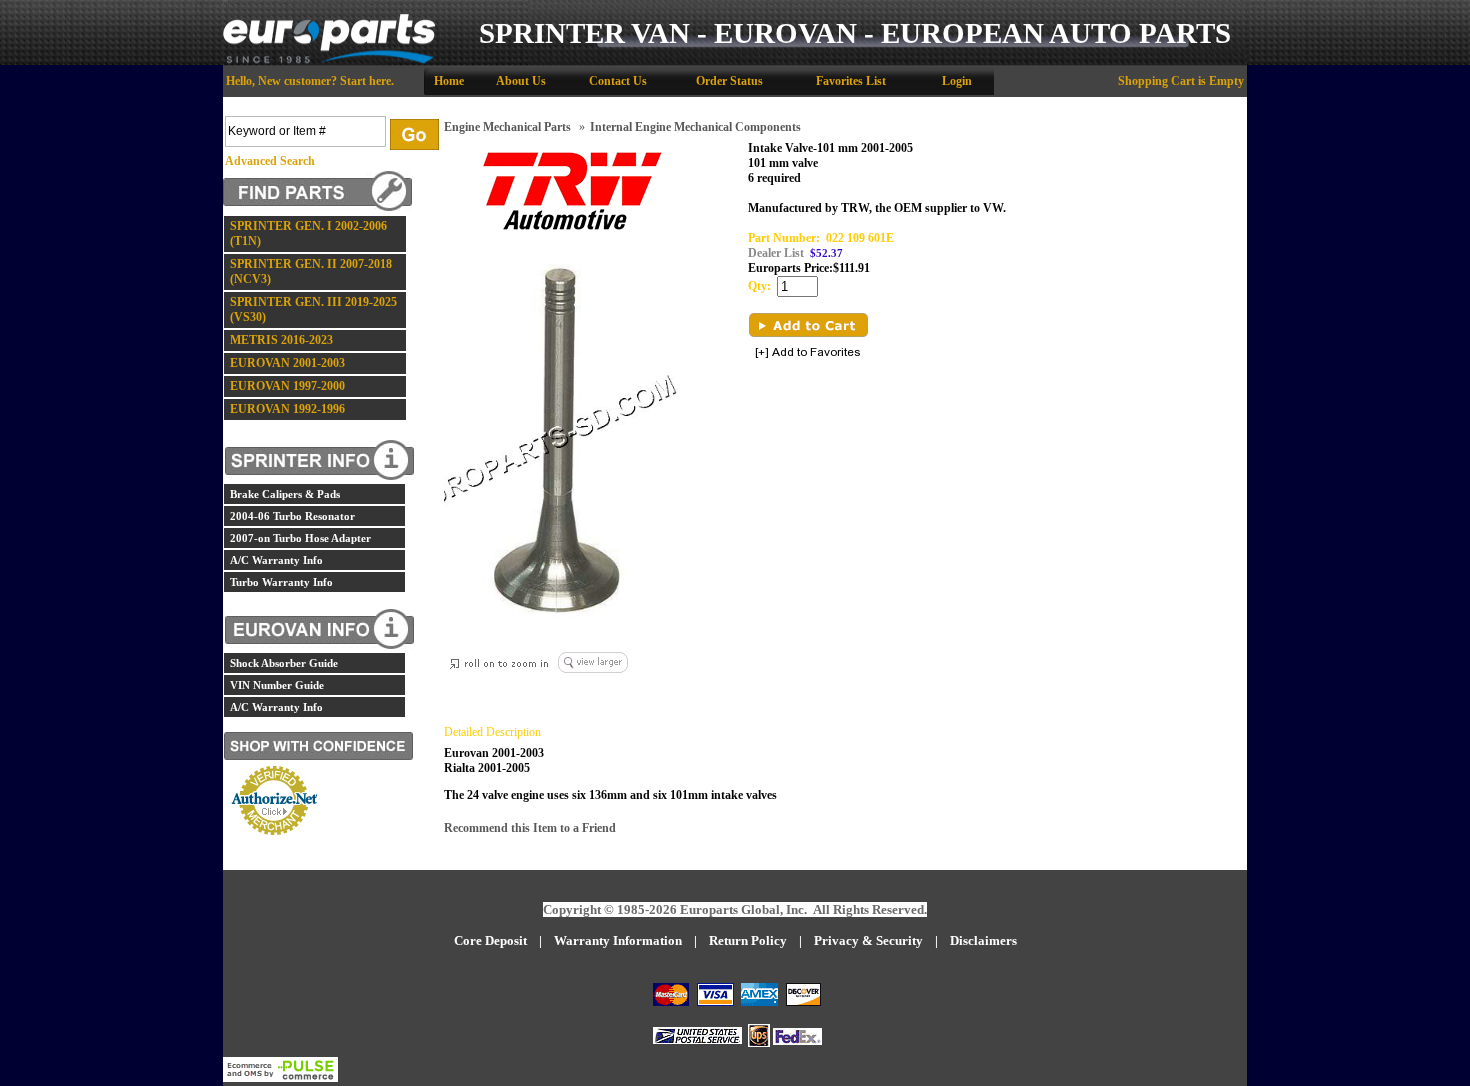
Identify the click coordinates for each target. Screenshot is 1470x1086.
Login (957, 81)
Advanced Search (270, 161)
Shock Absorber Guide (284, 663)
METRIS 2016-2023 (281, 340)
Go (414, 134)
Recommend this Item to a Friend (530, 828)
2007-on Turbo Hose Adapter (300, 538)
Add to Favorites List (808, 353)
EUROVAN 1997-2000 (287, 386)
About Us (521, 81)
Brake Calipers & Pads (285, 494)
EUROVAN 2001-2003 (287, 363)
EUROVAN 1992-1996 (287, 409)
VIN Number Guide (277, 685)
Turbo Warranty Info (281, 582)
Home (449, 81)
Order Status (729, 81)
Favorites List (851, 81)
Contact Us (618, 81)
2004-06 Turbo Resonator (292, 516)
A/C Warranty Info (276, 560)
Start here (365, 81)
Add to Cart (808, 325)
